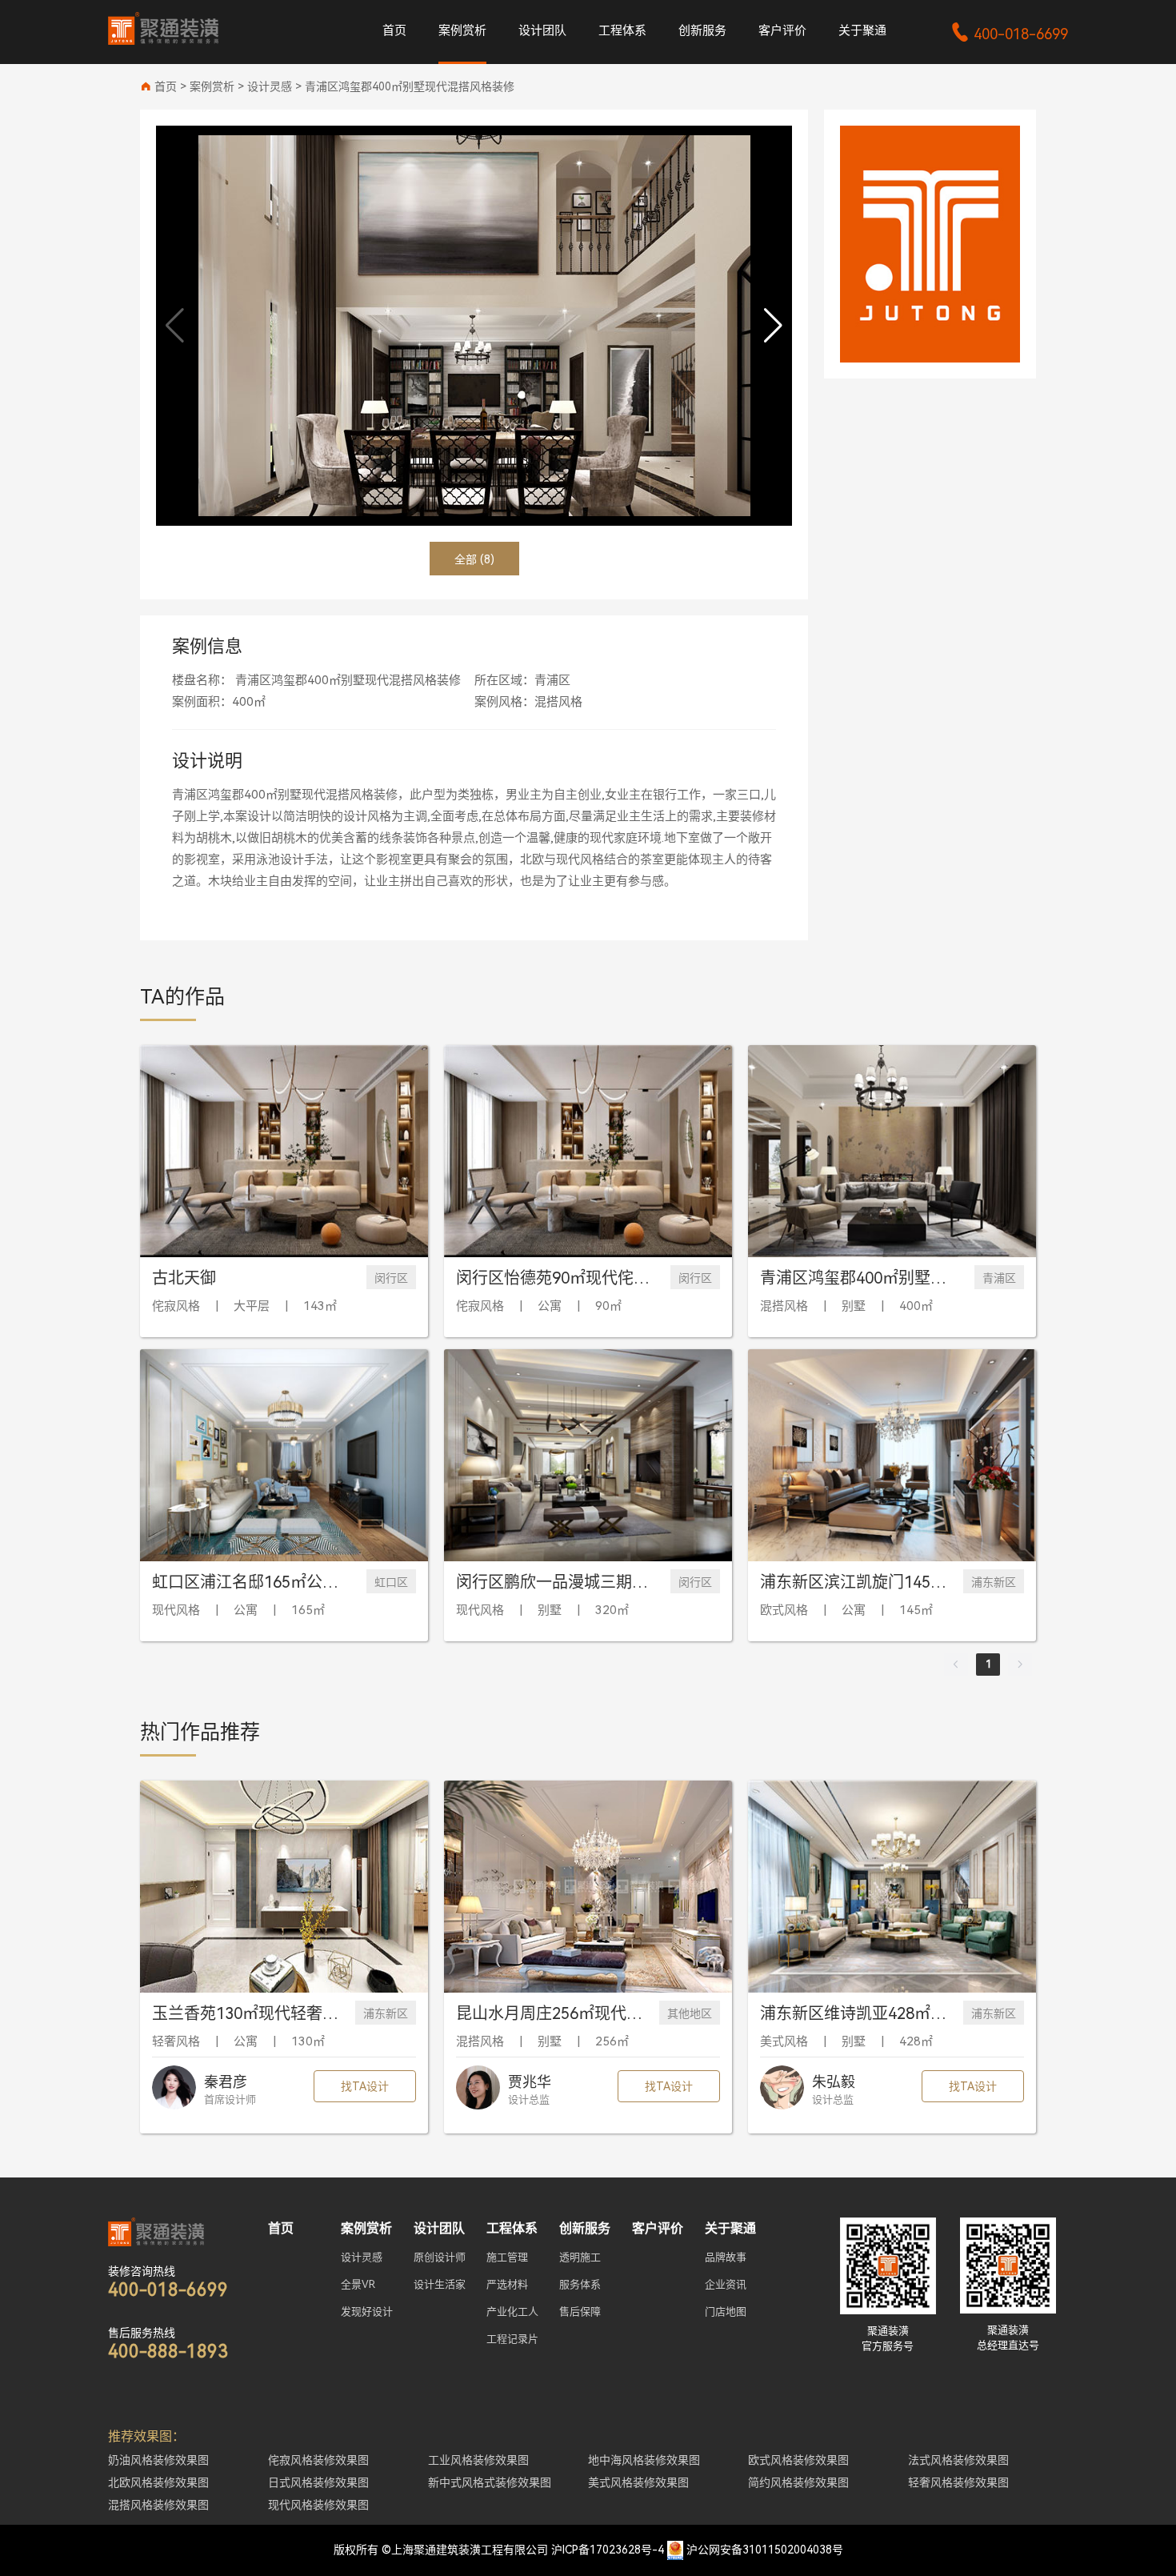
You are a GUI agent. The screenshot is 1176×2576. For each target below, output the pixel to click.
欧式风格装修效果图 (798, 2460)
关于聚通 (862, 30)
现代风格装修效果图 (318, 2505)
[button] (773, 326)
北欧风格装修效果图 (158, 2482)
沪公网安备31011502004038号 (765, 2550)
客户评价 (782, 30)
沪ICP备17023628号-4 (608, 2550)
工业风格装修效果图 (478, 2460)
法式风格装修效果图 (958, 2460)
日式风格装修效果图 (318, 2482)
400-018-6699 (1009, 34)
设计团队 (542, 30)
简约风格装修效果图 (798, 2482)
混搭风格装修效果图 (158, 2505)
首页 (394, 30)
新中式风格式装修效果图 (490, 2482)
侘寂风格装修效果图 (318, 2460)
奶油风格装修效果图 (158, 2460)
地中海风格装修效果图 (644, 2460)
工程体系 (622, 30)
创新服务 (702, 30)
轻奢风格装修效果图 (958, 2482)
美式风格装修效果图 (638, 2482)
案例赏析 (462, 30)
